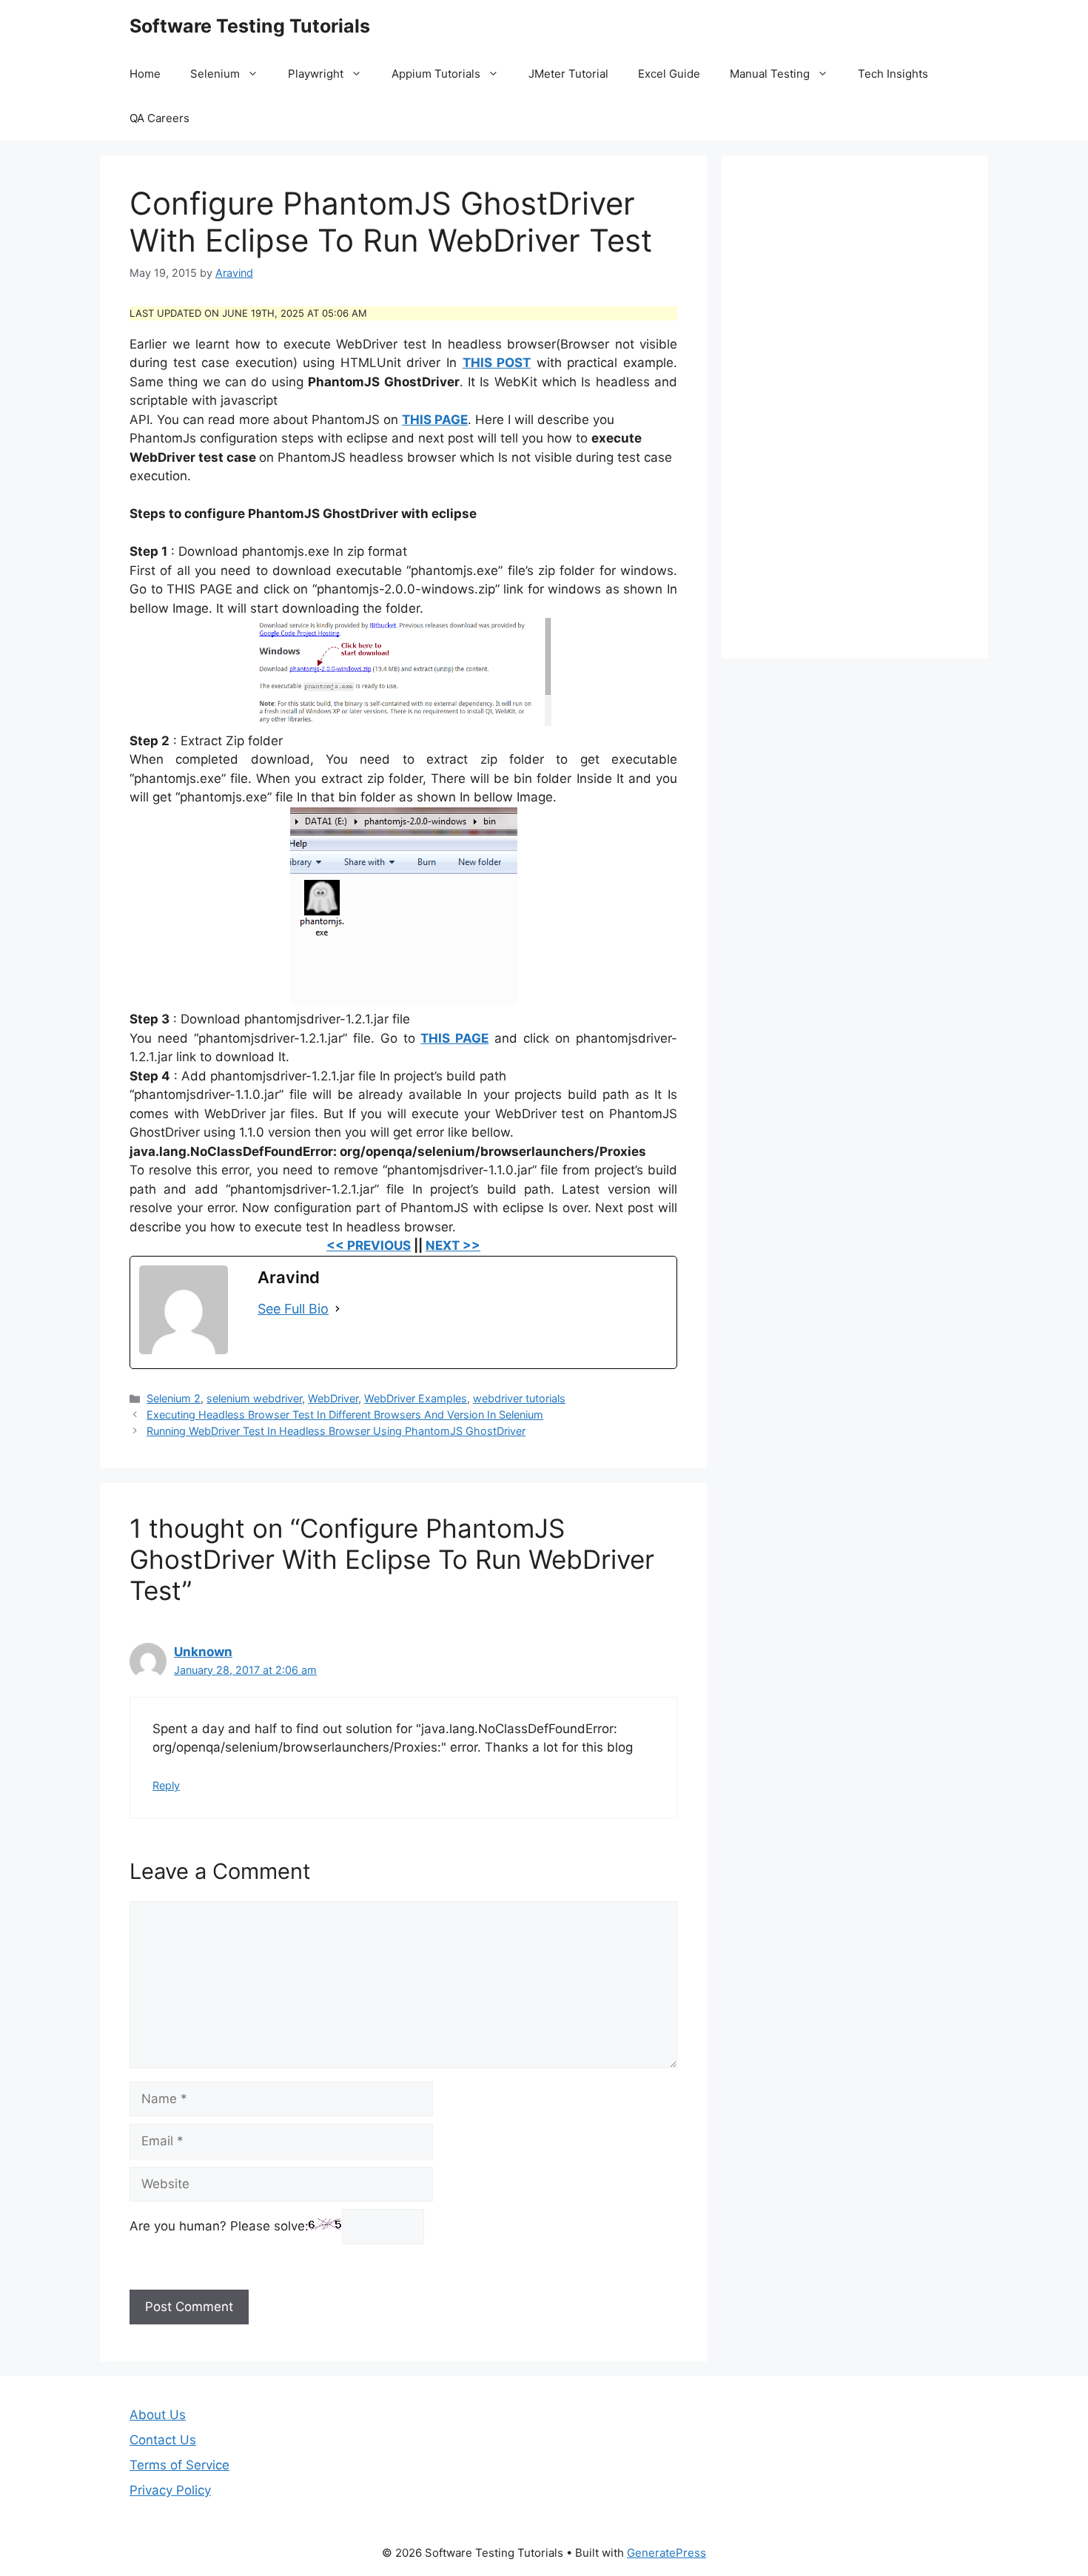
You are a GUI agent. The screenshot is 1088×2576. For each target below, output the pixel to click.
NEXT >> (453, 1245)
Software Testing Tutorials (250, 26)
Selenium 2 (174, 1398)
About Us (158, 2415)
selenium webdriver (254, 1398)
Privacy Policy (170, 2490)
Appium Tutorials (436, 74)
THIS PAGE (435, 420)
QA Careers (159, 118)
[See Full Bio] (338, 1309)
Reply (166, 1785)
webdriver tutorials (519, 1398)
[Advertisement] (855, 407)
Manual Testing (770, 74)
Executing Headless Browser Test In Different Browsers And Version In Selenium (345, 1415)
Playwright (316, 74)
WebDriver (333, 1398)
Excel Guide (669, 74)
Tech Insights (893, 74)
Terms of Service (179, 2465)
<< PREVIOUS (369, 1245)
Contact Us (163, 2440)
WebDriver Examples (416, 1398)
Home (145, 74)
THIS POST (497, 363)
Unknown (203, 1652)
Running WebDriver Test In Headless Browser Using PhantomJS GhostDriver (336, 1431)
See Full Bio (293, 1309)
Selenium (215, 74)
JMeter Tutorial (568, 74)
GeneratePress (666, 2553)
